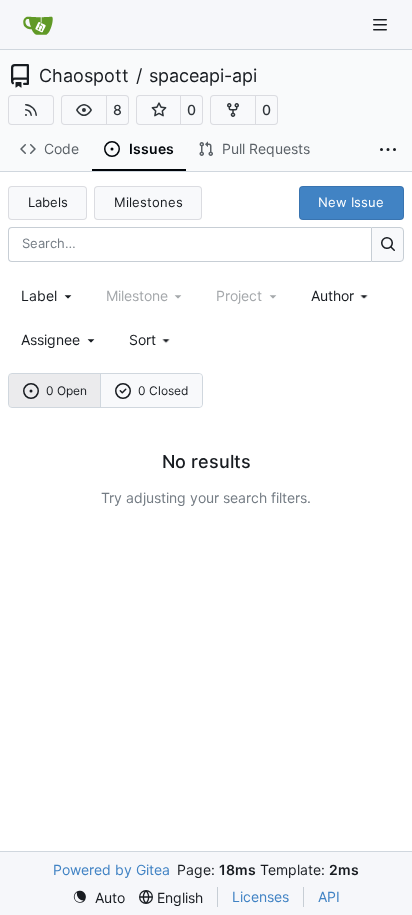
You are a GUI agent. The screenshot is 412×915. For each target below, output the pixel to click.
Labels (48, 202)
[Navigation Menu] (382, 24)
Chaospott (84, 76)
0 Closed (163, 390)
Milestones (148, 202)
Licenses (260, 896)
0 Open (66, 390)
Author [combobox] (332, 295)
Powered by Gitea (111, 869)
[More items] (388, 150)
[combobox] (48, 295)
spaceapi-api (203, 76)
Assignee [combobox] (50, 339)
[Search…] (387, 244)
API (329, 896)
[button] (84, 110)
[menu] (151, 339)
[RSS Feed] (31, 110)
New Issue (351, 202)
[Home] (38, 25)
